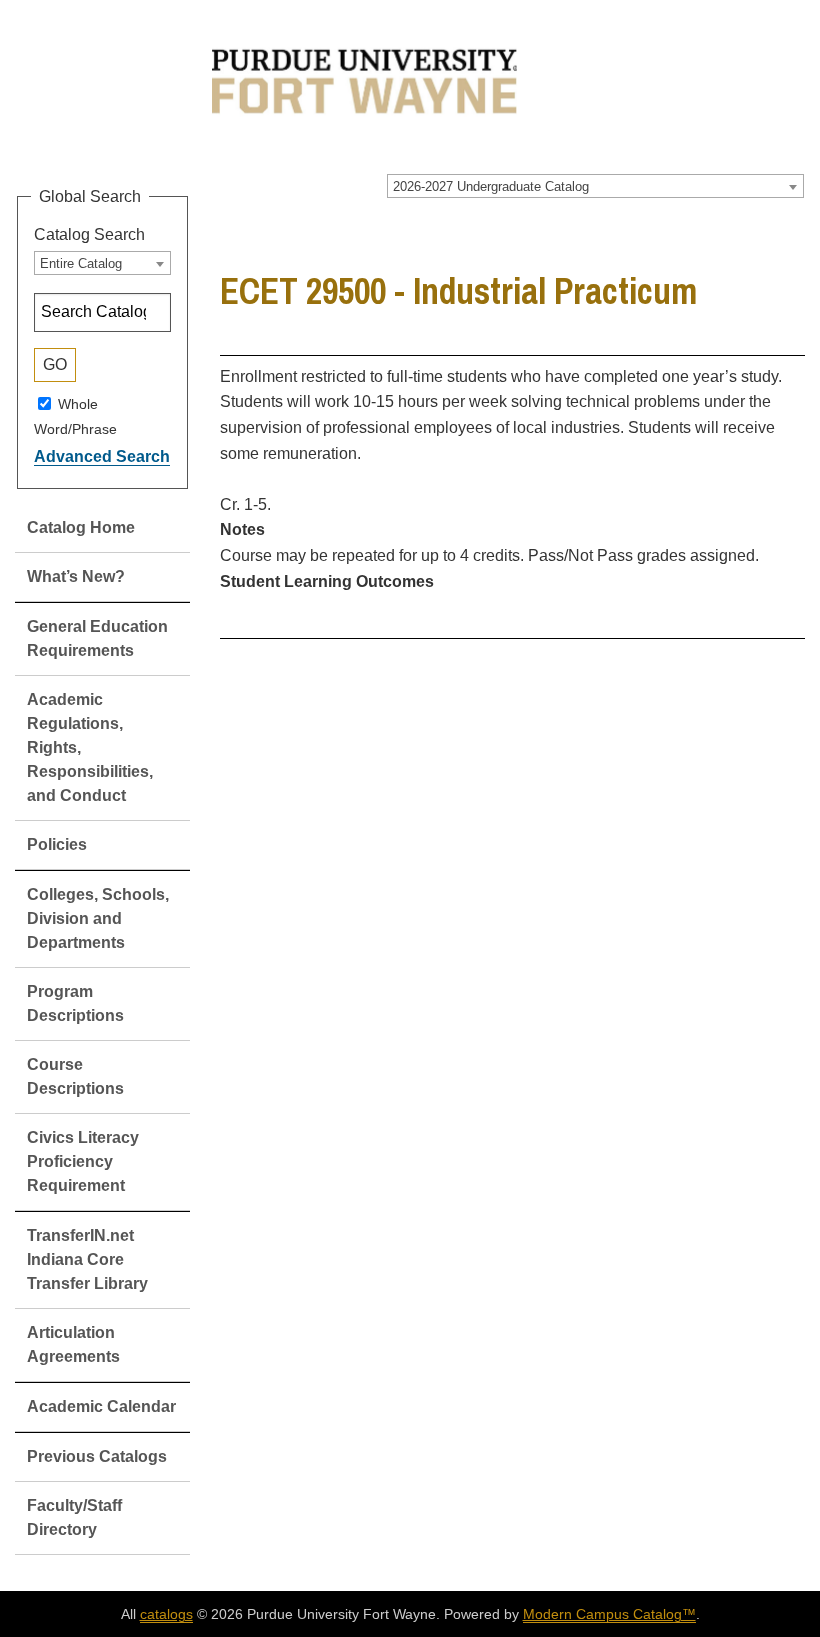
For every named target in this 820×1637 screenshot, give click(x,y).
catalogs (166, 1614)
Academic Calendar (101, 1406)
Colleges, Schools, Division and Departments (98, 918)
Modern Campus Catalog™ (609, 1614)
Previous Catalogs (97, 1456)
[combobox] (595, 186)
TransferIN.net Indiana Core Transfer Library (87, 1259)
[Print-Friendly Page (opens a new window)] (766, 232)
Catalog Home (81, 527)
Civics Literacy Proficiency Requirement (83, 1161)
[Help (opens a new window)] (792, 232)
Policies (57, 844)
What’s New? (76, 576)
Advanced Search (102, 456)
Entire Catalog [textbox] (81, 263)
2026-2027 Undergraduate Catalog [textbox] (491, 186)
